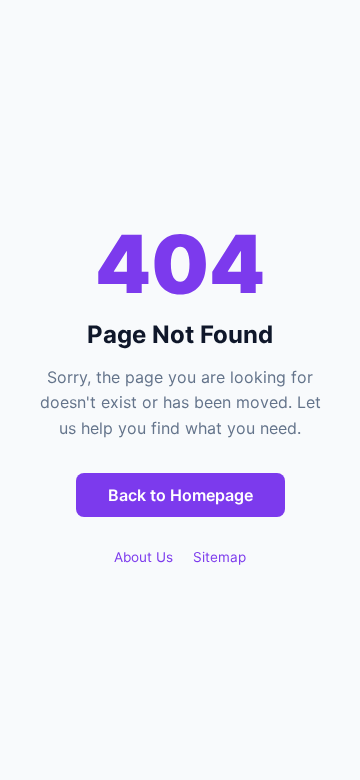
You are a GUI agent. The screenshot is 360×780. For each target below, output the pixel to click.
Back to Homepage (180, 495)
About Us (143, 557)
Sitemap (219, 557)
